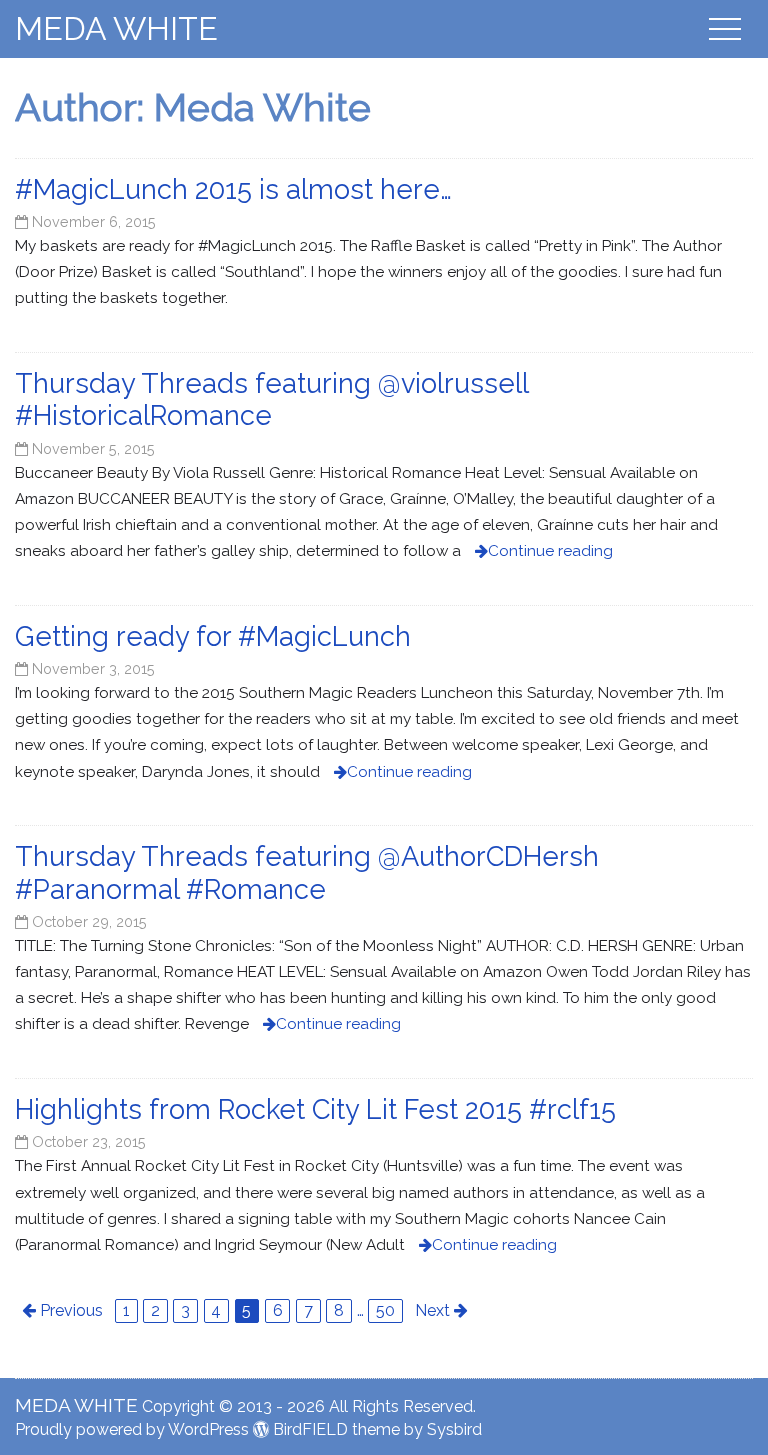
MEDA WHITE (116, 28)
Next (432, 1310)
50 (385, 1310)
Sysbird (454, 1429)
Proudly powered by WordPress (132, 1429)
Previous (71, 1310)
